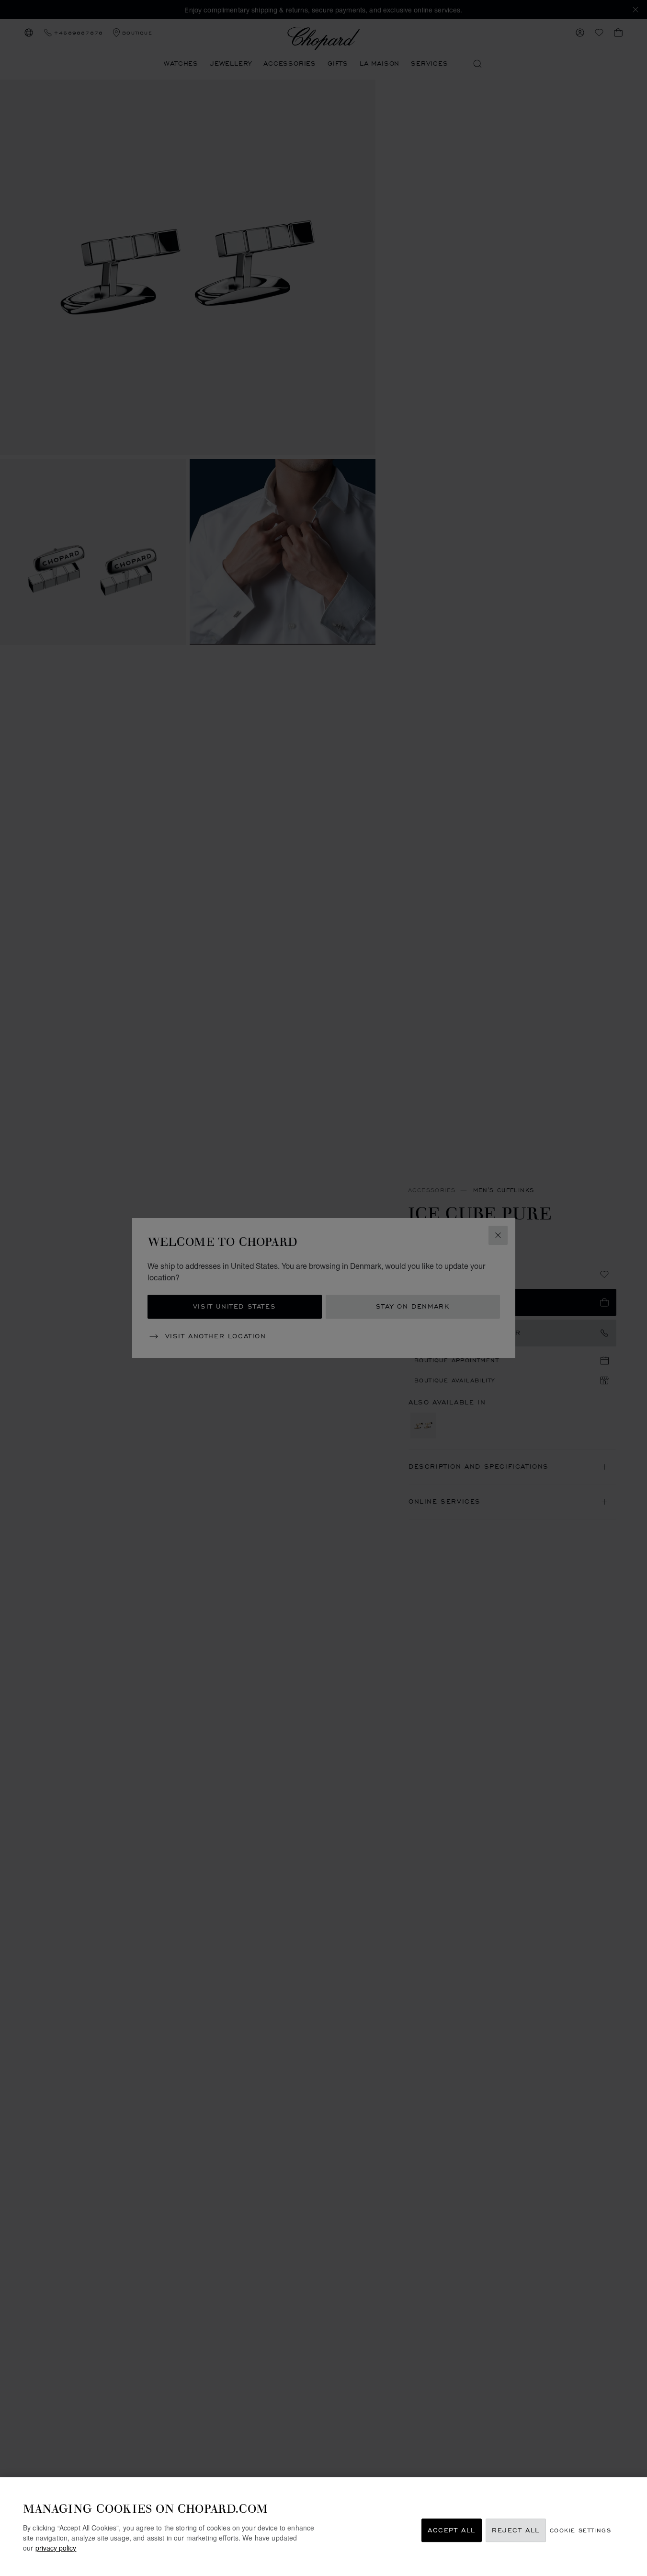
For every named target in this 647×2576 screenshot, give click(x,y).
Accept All (452, 2530)
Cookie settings (580, 2530)
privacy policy (56, 2548)
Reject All (516, 2530)
